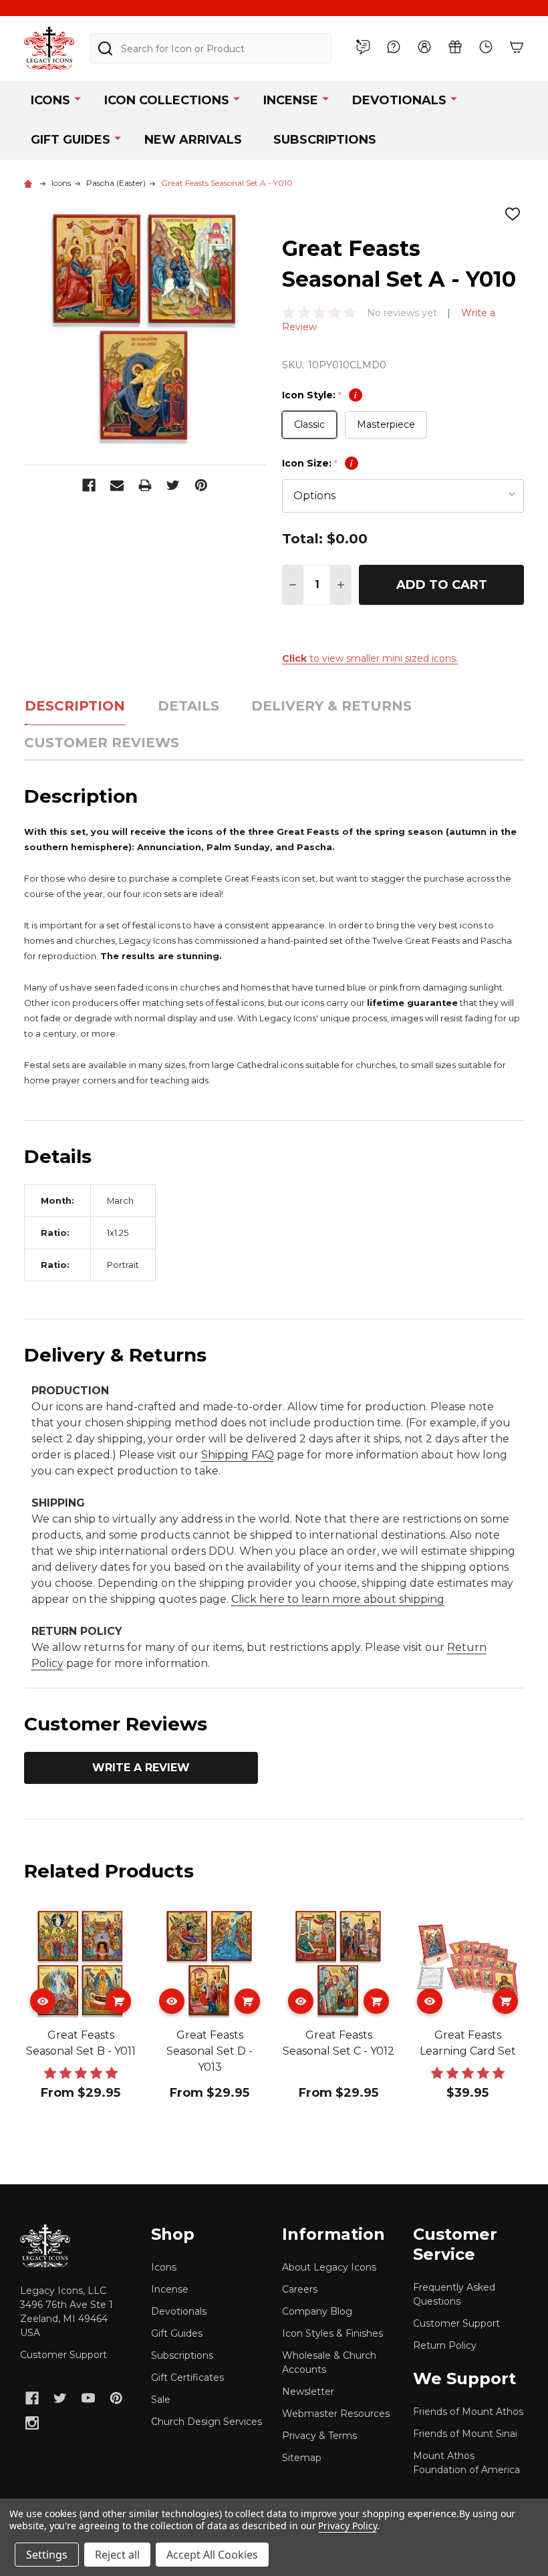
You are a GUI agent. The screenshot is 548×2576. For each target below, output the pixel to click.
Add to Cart (442, 585)
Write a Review (141, 1768)
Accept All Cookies (212, 2555)
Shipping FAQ (238, 1455)
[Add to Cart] (118, 2001)
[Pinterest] (201, 485)
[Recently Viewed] (486, 47)
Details (188, 706)
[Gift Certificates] (455, 47)
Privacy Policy (347, 2526)
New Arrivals (193, 140)
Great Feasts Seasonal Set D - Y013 (210, 2051)
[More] (78, 98)
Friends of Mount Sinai (465, 2434)
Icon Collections (167, 100)
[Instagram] (32, 2423)
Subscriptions (325, 140)
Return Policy (445, 2345)
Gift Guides (71, 140)
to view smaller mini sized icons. (370, 658)
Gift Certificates (187, 2377)
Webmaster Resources (336, 2414)
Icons (50, 100)
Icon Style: (319, 395)
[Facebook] (89, 485)
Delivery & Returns (331, 706)
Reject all (117, 2555)
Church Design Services (207, 2422)
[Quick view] (43, 2001)
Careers (300, 2289)
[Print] (145, 485)
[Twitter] (173, 485)
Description (75, 706)
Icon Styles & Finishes (332, 2333)
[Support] (394, 47)
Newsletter (308, 2392)
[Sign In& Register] (424, 47)
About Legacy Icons (329, 2267)
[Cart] (517, 47)
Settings (47, 2555)
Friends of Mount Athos (468, 2412)
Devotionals (399, 100)
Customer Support (63, 2355)
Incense (291, 100)
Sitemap (302, 2458)
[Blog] (363, 47)
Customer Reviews (102, 743)
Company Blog (317, 2311)
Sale (161, 2400)
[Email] (117, 485)
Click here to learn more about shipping (338, 1599)
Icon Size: (317, 463)
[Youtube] (88, 2398)
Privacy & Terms (319, 2436)
